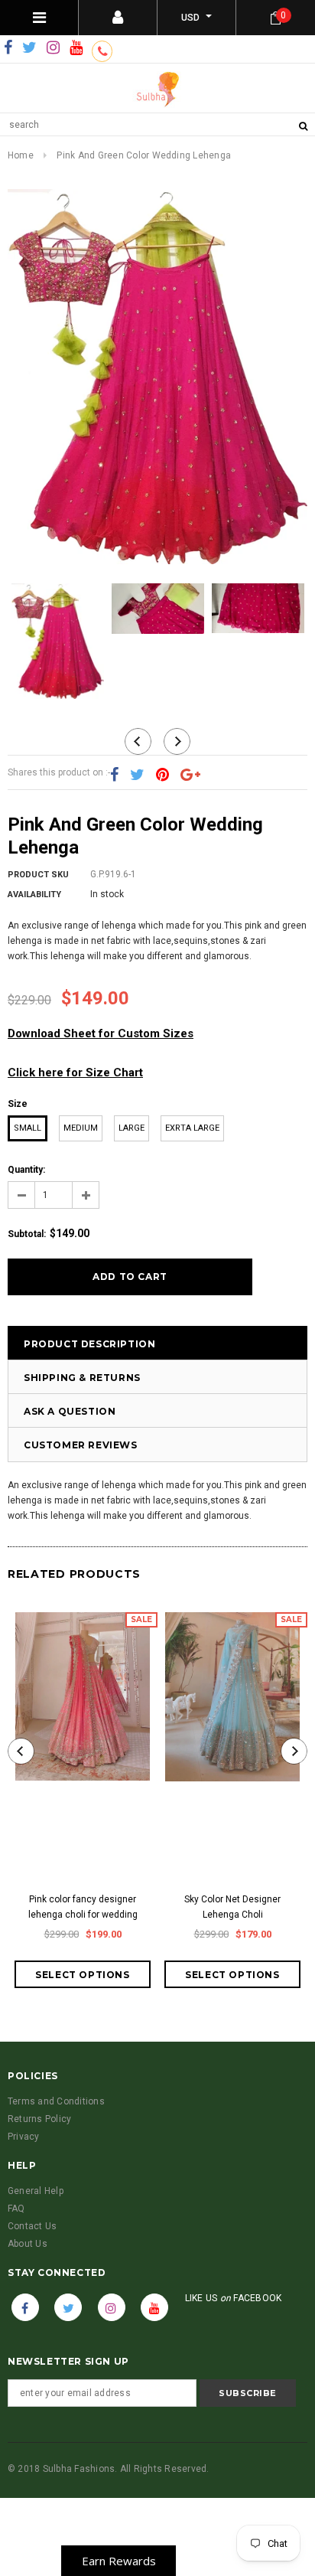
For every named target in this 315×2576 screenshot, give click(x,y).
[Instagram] (53, 48)
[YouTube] (76, 48)
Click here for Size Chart (75, 1073)
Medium (81, 1128)
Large (132, 1128)
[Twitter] (29, 48)
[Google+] (190, 775)
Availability (34, 895)
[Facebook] (8, 48)
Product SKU (38, 875)
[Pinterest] (162, 775)
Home (21, 155)
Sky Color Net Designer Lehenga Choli (232, 1907)
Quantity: (26, 1170)
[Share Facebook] (114, 775)
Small (28, 1128)
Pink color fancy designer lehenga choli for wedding (83, 1907)
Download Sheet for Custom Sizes (101, 1033)
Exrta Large (192, 1128)
